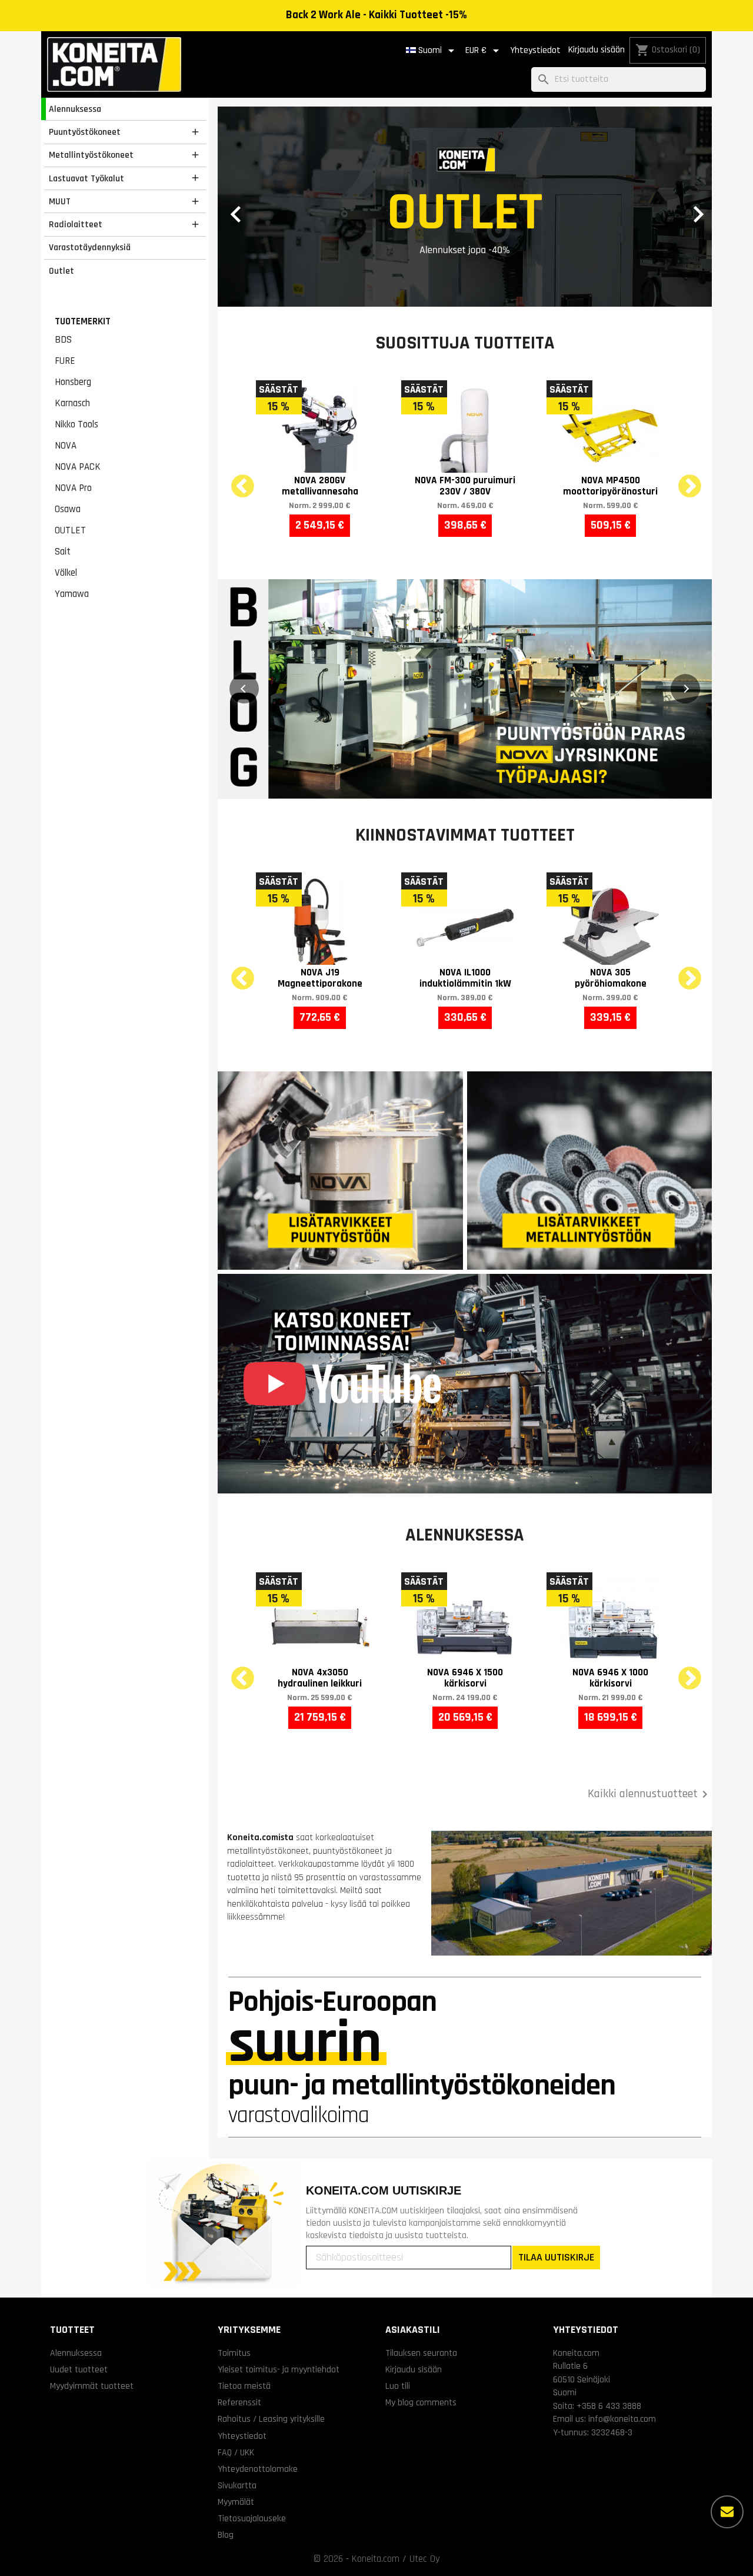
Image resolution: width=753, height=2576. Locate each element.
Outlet (61, 271)
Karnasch (72, 403)
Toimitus (234, 2353)
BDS (63, 340)
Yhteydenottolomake (258, 2469)
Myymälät (236, 2502)
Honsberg (73, 382)
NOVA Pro (73, 488)
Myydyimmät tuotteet (92, 2386)
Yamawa (72, 594)
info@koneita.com (622, 2419)
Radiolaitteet (76, 224)
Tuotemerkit (83, 321)
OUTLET (70, 530)
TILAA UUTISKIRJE (556, 2257)
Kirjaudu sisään (597, 50)
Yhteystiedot (535, 50)
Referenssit (239, 2402)
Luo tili (398, 2386)
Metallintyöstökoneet (91, 155)
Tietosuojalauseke (252, 2518)
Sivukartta (237, 2485)
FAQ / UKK (236, 2452)
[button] (255, 207)
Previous (235, 480)
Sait (63, 552)
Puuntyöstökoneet (85, 132)
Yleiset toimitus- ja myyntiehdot (279, 2369)
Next (682, 480)
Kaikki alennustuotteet (650, 1794)
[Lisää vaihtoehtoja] (727, 2512)
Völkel (66, 573)
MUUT (60, 201)
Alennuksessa (75, 109)
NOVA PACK (78, 467)
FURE (65, 361)
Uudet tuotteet (79, 2369)
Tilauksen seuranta (421, 2353)
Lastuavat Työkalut (86, 178)
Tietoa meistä (244, 2386)
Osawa (68, 509)
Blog (226, 2535)
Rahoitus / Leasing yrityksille (271, 2419)
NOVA (66, 446)
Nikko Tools (76, 424)
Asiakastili (413, 2330)
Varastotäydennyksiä (90, 247)
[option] (465, 207)
